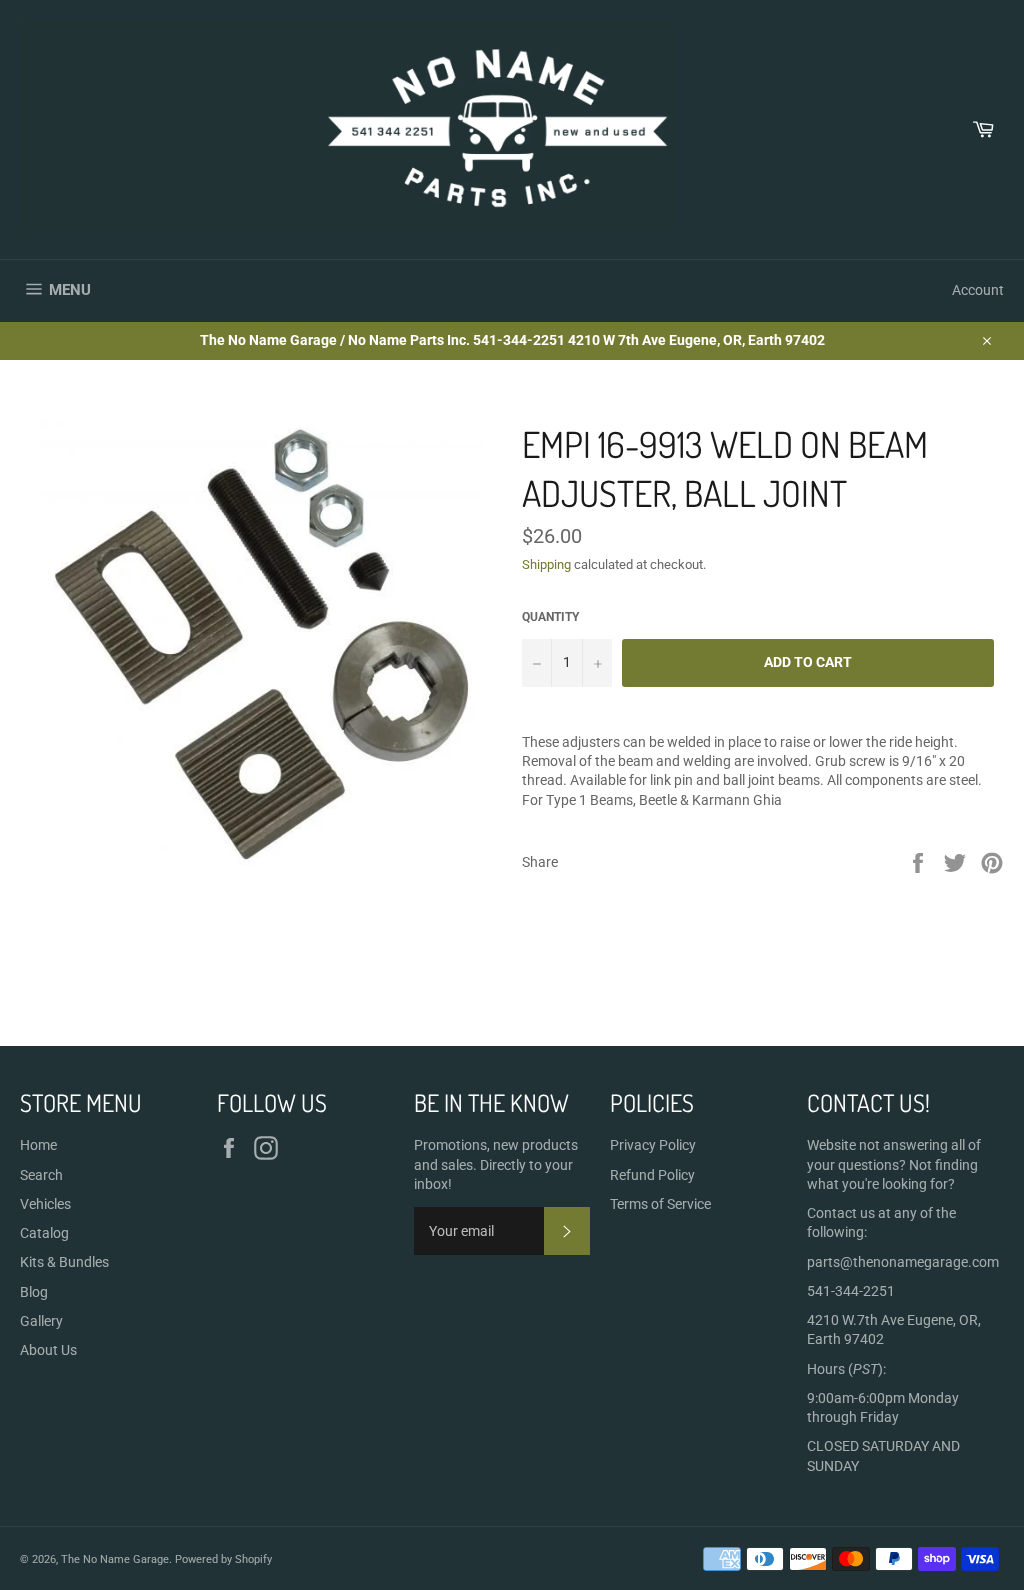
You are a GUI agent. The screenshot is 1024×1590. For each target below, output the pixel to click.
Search (41, 1175)
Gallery (41, 1321)
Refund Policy (652, 1175)
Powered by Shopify (223, 1559)
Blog (34, 1292)
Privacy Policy (653, 1145)
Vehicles (45, 1204)
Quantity (550, 617)
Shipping (546, 564)
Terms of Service (660, 1204)
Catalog (44, 1233)
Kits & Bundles (64, 1262)
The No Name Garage (115, 1559)
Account (978, 290)
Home (38, 1145)
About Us (48, 1350)
